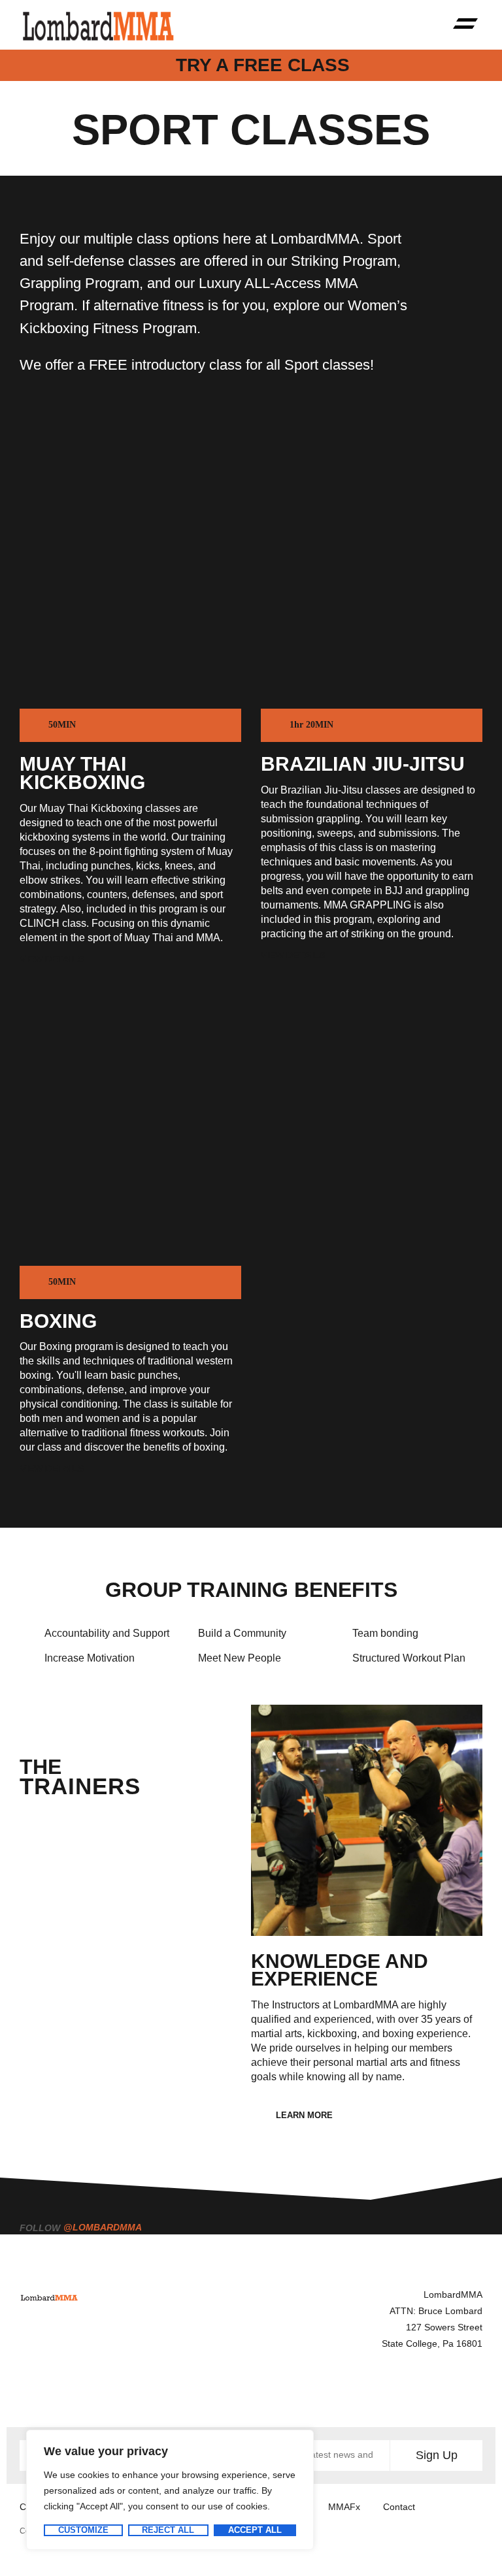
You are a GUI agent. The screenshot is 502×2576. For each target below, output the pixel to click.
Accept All (255, 2530)
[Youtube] (401, 2391)
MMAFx (344, 2507)
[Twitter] (460, 2391)
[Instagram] (342, 2391)
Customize (83, 2530)
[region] (170, 2490)
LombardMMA (453, 2294)
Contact (399, 2507)
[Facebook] (283, 2391)
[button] (466, 25)
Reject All (168, 2530)
